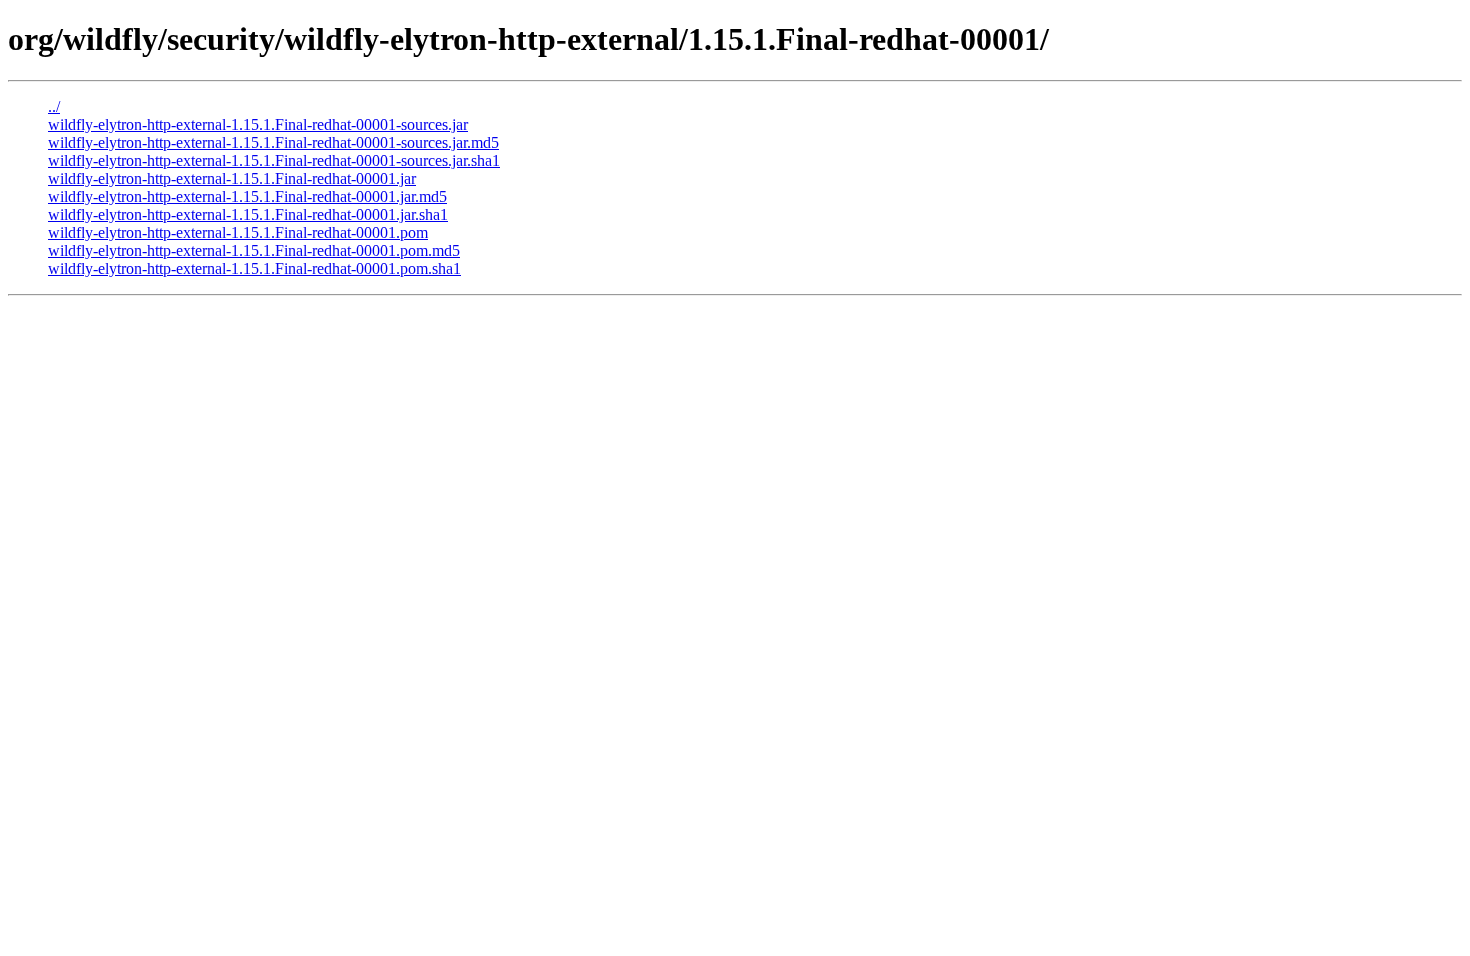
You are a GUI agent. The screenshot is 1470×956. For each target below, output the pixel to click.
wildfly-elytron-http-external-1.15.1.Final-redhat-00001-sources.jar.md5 (273, 142)
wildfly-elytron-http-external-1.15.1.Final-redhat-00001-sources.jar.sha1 (274, 160)
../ (54, 106)
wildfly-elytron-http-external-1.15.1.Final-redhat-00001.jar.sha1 (248, 214)
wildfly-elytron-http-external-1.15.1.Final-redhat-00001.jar (232, 178)
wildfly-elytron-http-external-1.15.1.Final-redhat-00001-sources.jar (258, 124)
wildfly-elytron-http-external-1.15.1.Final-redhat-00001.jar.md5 (247, 196)
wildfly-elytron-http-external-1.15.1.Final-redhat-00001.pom (238, 232)
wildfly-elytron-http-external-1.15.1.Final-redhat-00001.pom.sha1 (254, 268)
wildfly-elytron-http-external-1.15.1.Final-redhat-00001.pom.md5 (254, 250)
